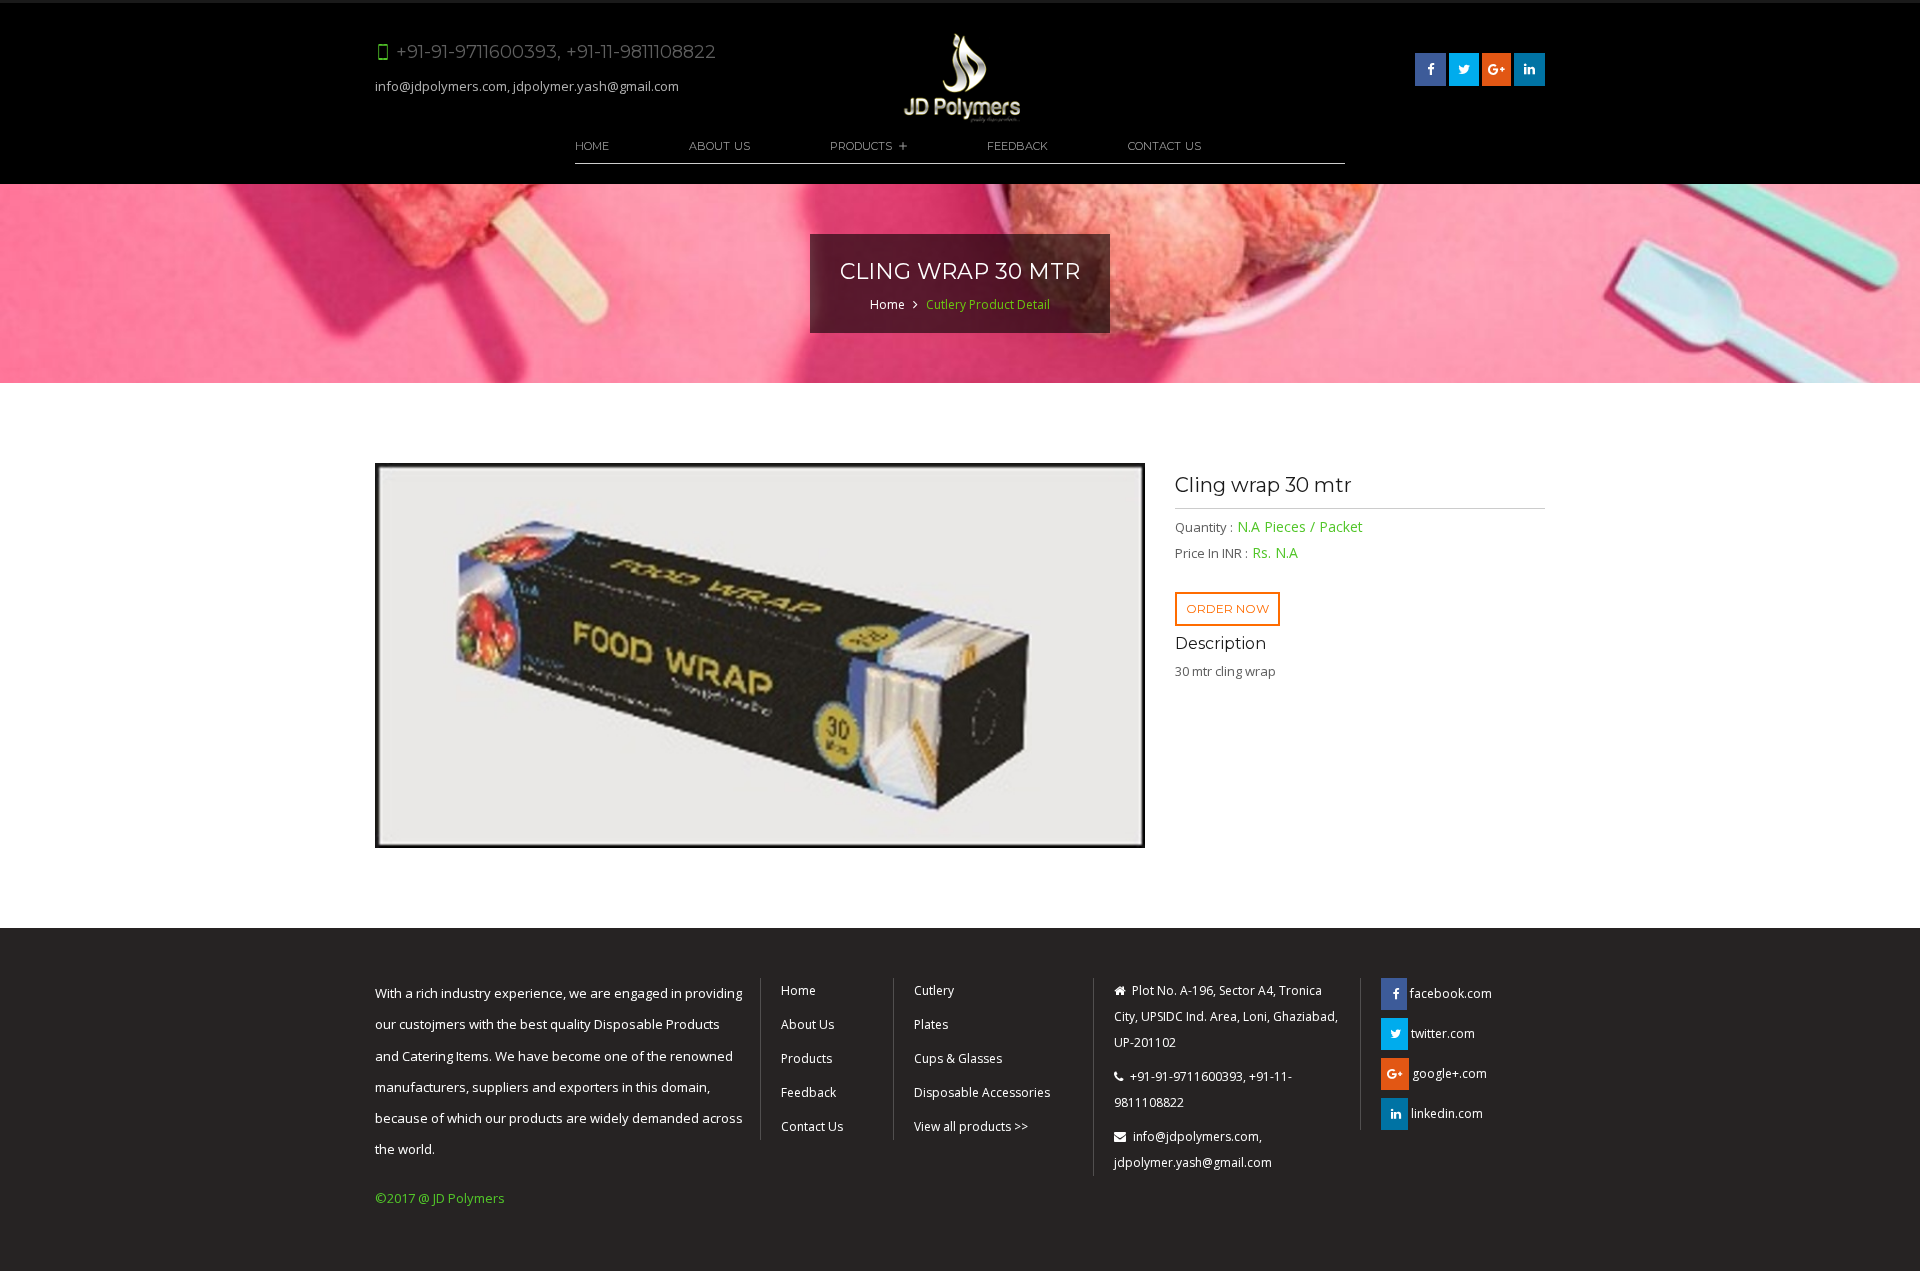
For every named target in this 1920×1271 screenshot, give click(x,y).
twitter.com (1441, 1033)
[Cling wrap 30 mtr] (760, 655)
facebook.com (1449, 993)
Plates (931, 1024)
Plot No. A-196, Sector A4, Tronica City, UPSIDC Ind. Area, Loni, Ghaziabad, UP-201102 (1226, 1016)
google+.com (1448, 1073)
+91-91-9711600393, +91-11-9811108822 (1203, 1089)
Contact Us (1164, 146)
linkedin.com (1445, 1113)
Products (861, 146)
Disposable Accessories (982, 1092)
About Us (719, 146)
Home (592, 146)
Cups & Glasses (958, 1058)
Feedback (1017, 146)
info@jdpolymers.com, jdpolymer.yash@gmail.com (527, 86)
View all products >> (971, 1126)
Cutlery (934, 990)
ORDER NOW (1227, 608)
